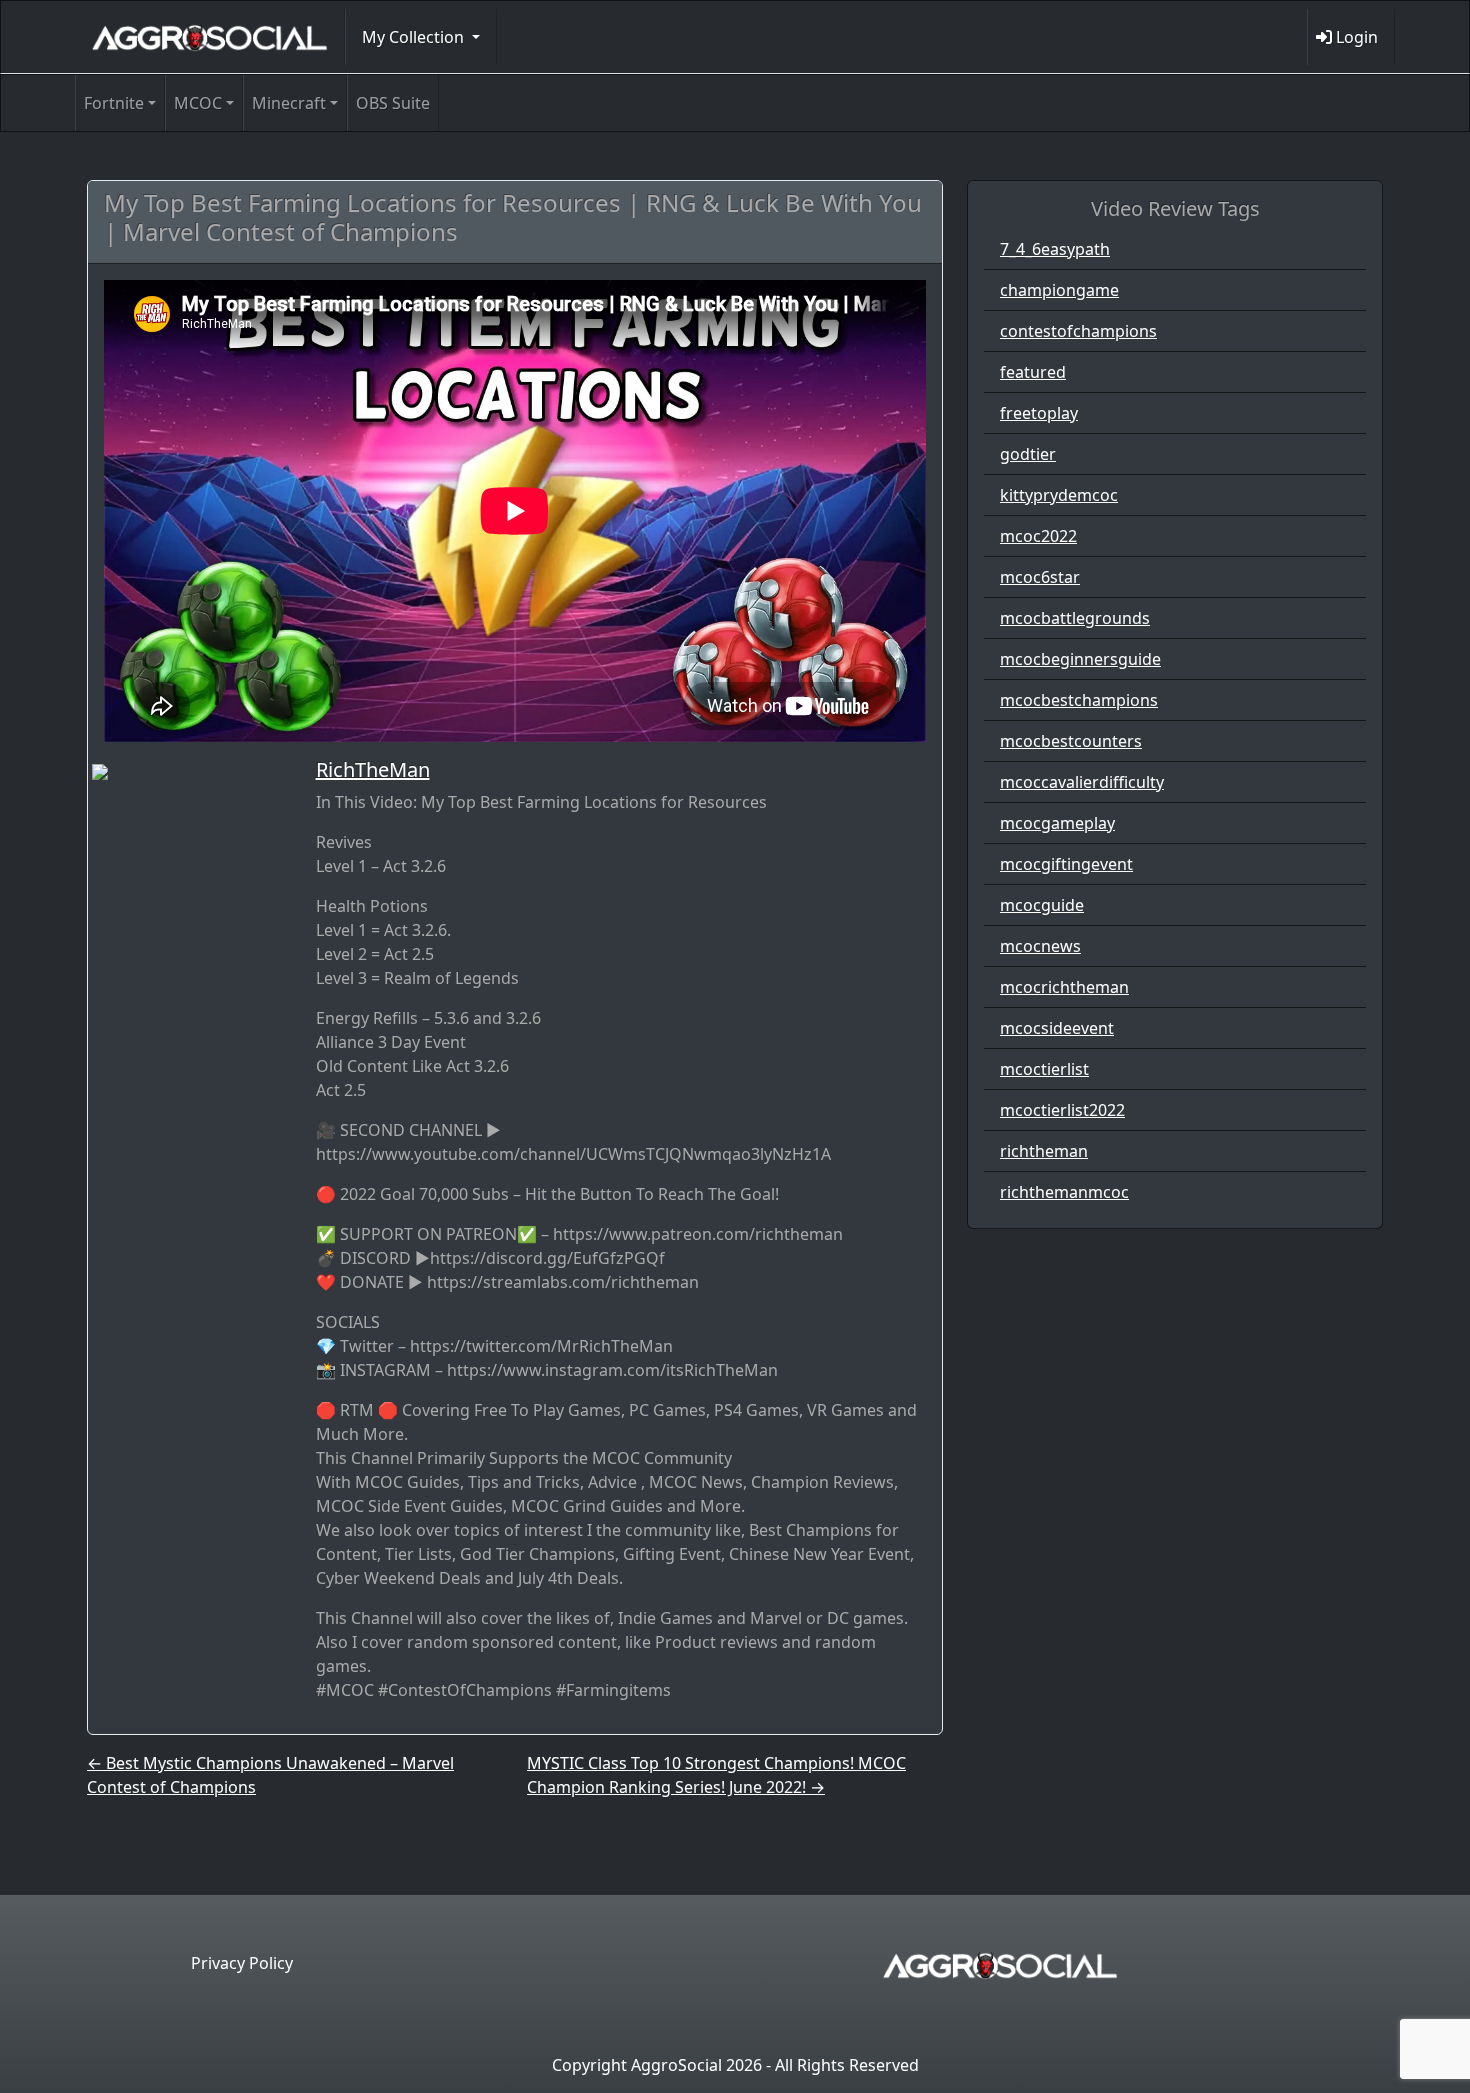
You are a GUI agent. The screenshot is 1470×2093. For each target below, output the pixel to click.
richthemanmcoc (1064, 1192)
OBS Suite (393, 103)
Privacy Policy (242, 1963)
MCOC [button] (198, 103)
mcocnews (1040, 946)
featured (1033, 372)
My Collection (415, 37)
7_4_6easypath (1055, 249)
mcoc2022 (1038, 536)
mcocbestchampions (1079, 700)
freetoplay (1039, 413)
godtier (1028, 454)
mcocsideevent (1057, 1028)
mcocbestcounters (1071, 741)
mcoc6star (1040, 577)
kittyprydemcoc (1059, 495)
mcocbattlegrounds (1075, 618)
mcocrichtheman (1064, 987)
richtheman (1044, 1151)
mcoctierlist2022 (1062, 1110)
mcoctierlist (1044, 1069)
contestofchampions (1078, 331)
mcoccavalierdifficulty (1082, 782)
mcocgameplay (1057, 823)
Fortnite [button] (114, 103)
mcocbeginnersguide (1080, 659)
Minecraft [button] (289, 103)
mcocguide (1042, 905)
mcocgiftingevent (1066, 864)
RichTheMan (373, 769)
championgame (1059, 290)
